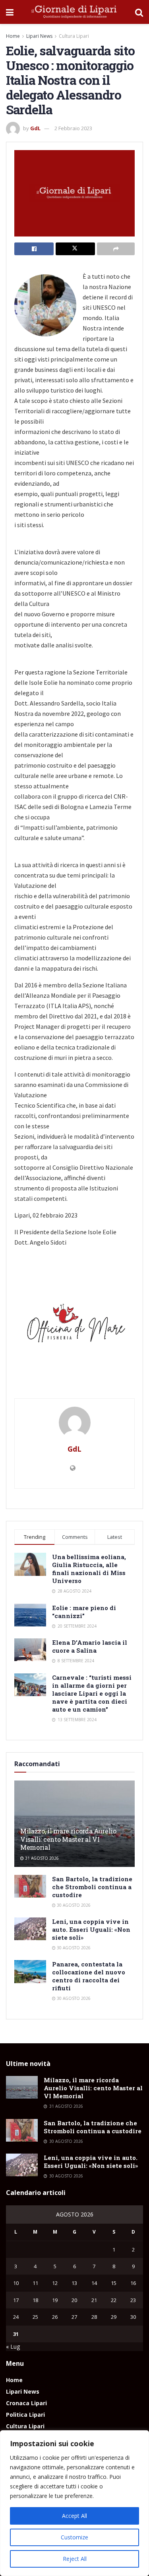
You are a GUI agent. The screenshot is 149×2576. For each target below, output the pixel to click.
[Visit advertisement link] (74, 1326)
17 (16, 2300)
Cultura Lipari (74, 36)
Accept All (74, 2516)
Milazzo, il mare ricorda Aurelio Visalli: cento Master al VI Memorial (68, 1839)
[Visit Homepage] (74, 12)
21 (94, 2300)
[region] (74, 2503)
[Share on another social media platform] (116, 249)
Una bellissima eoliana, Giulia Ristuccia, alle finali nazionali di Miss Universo (89, 1569)
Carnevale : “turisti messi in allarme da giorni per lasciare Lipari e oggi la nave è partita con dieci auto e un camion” (92, 1693)
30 (133, 2317)
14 (94, 2283)
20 (74, 2300)
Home (13, 36)
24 (16, 2317)
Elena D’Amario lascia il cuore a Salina (90, 1646)
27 (74, 2317)
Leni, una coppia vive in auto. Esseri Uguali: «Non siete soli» (91, 1929)
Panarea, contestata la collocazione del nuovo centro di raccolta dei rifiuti (89, 1976)
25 (35, 2317)
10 (16, 2283)
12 (55, 2283)
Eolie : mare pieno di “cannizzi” (84, 1612)
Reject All (75, 2559)
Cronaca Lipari (26, 2403)
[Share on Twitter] (75, 249)
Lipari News (39, 36)
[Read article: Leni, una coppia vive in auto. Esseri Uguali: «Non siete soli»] (30, 1929)
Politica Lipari (25, 2415)
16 (133, 2283)
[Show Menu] (10, 12)
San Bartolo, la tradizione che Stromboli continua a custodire (92, 1887)
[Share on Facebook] (34, 249)
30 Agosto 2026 (73, 1905)
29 (114, 2317)
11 (35, 2283)
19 (55, 2300)
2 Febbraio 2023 (73, 128)
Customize (74, 2537)
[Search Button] (139, 12)
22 (114, 2300)
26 (55, 2317)
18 (35, 2300)
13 (74, 2283)
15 (114, 2283)
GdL (35, 128)
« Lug (13, 2346)
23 (133, 2300)
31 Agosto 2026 (41, 1858)
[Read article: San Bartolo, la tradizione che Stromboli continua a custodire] (30, 1886)
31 (16, 2334)
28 (94, 2317)
